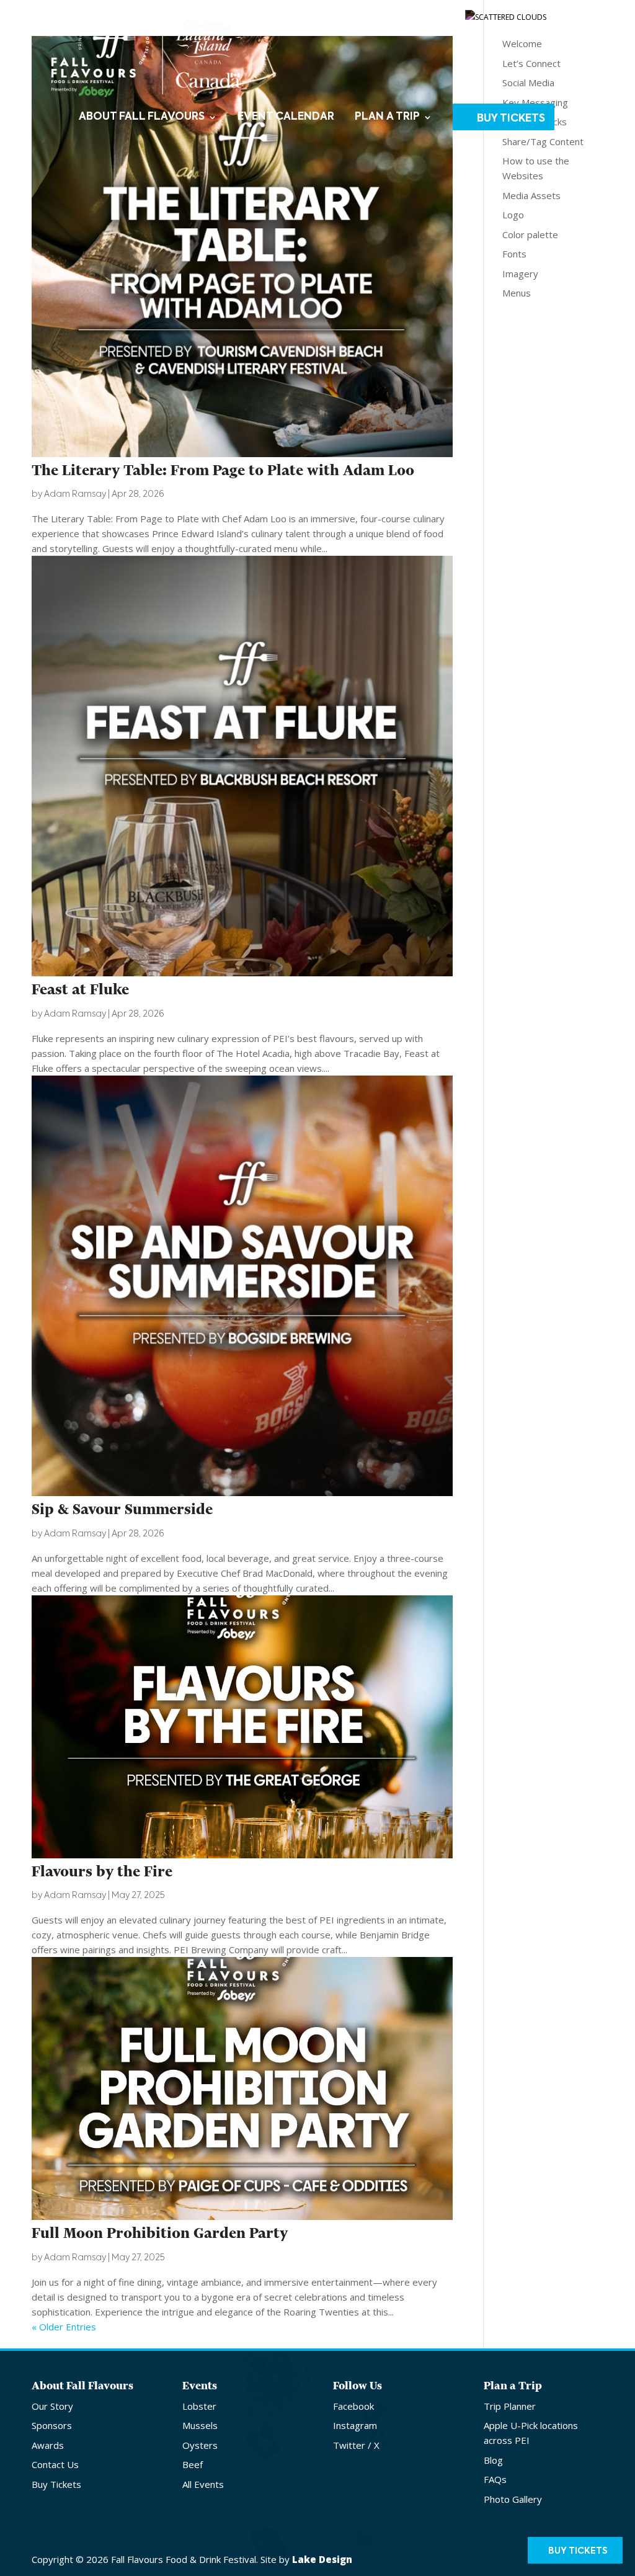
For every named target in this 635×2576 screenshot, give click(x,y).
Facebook (353, 2406)
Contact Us (383, 14)
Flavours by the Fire (102, 1872)
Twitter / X (356, 2445)
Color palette (530, 234)
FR (581, 14)
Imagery (520, 274)
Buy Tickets (511, 119)
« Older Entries (64, 2327)
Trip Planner (510, 2406)
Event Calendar (286, 118)
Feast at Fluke (80, 990)
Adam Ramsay (75, 494)
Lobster (199, 2406)
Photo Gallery (513, 2499)
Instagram (355, 2425)
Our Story (52, 2406)
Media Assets (531, 195)
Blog (493, 2460)
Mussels (200, 2425)
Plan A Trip (387, 118)
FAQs (495, 2479)
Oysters (200, 2445)
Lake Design (322, 2559)
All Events (203, 2484)
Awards (48, 2445)
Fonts (514, 254)
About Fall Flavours (142, 118)
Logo (513, 215)
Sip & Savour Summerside (122, 1509)
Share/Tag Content (543, 141)
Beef (193, 2464)
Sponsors (52, 2425)
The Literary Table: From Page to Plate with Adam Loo (223, 470)
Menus (517, 293)
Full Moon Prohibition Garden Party (160, 2233)
